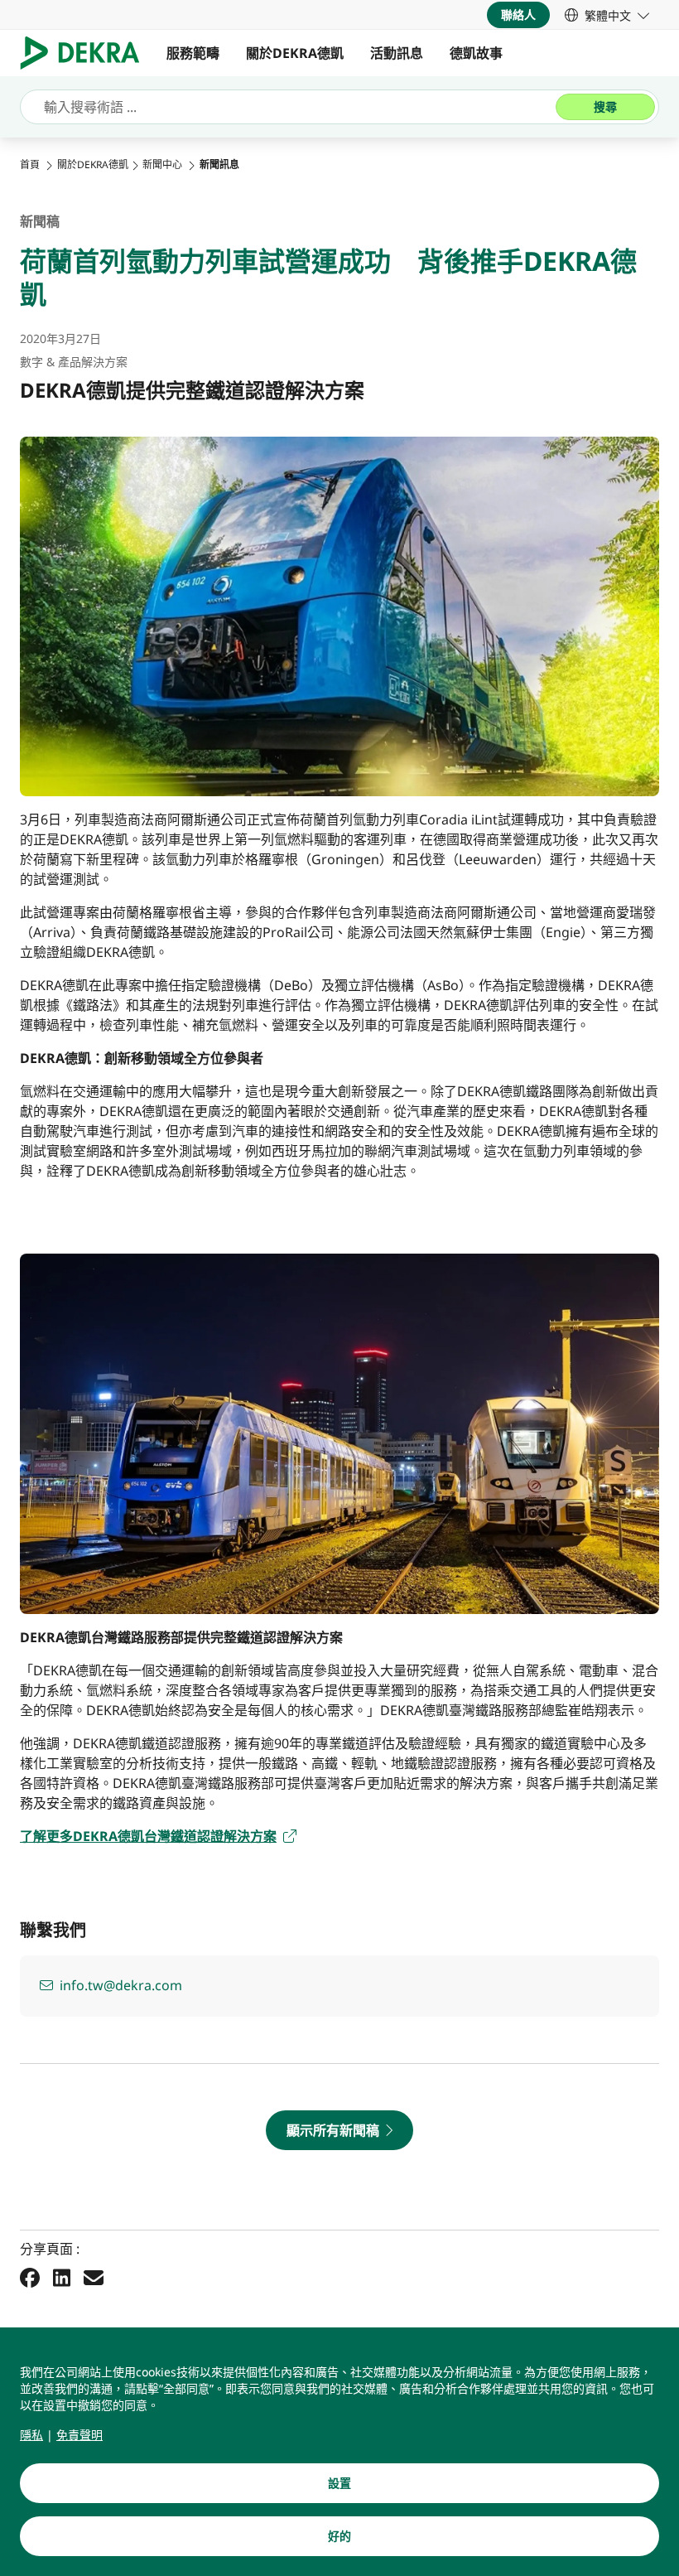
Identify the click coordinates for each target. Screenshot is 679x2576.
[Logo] (87, 53)
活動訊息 (397, 53)
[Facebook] (30, 2278)
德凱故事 (476, 53)
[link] (607, 15)
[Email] (94, 2278)
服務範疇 (193, 53)
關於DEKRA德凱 (295, 53)
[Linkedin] (62, 2278)
